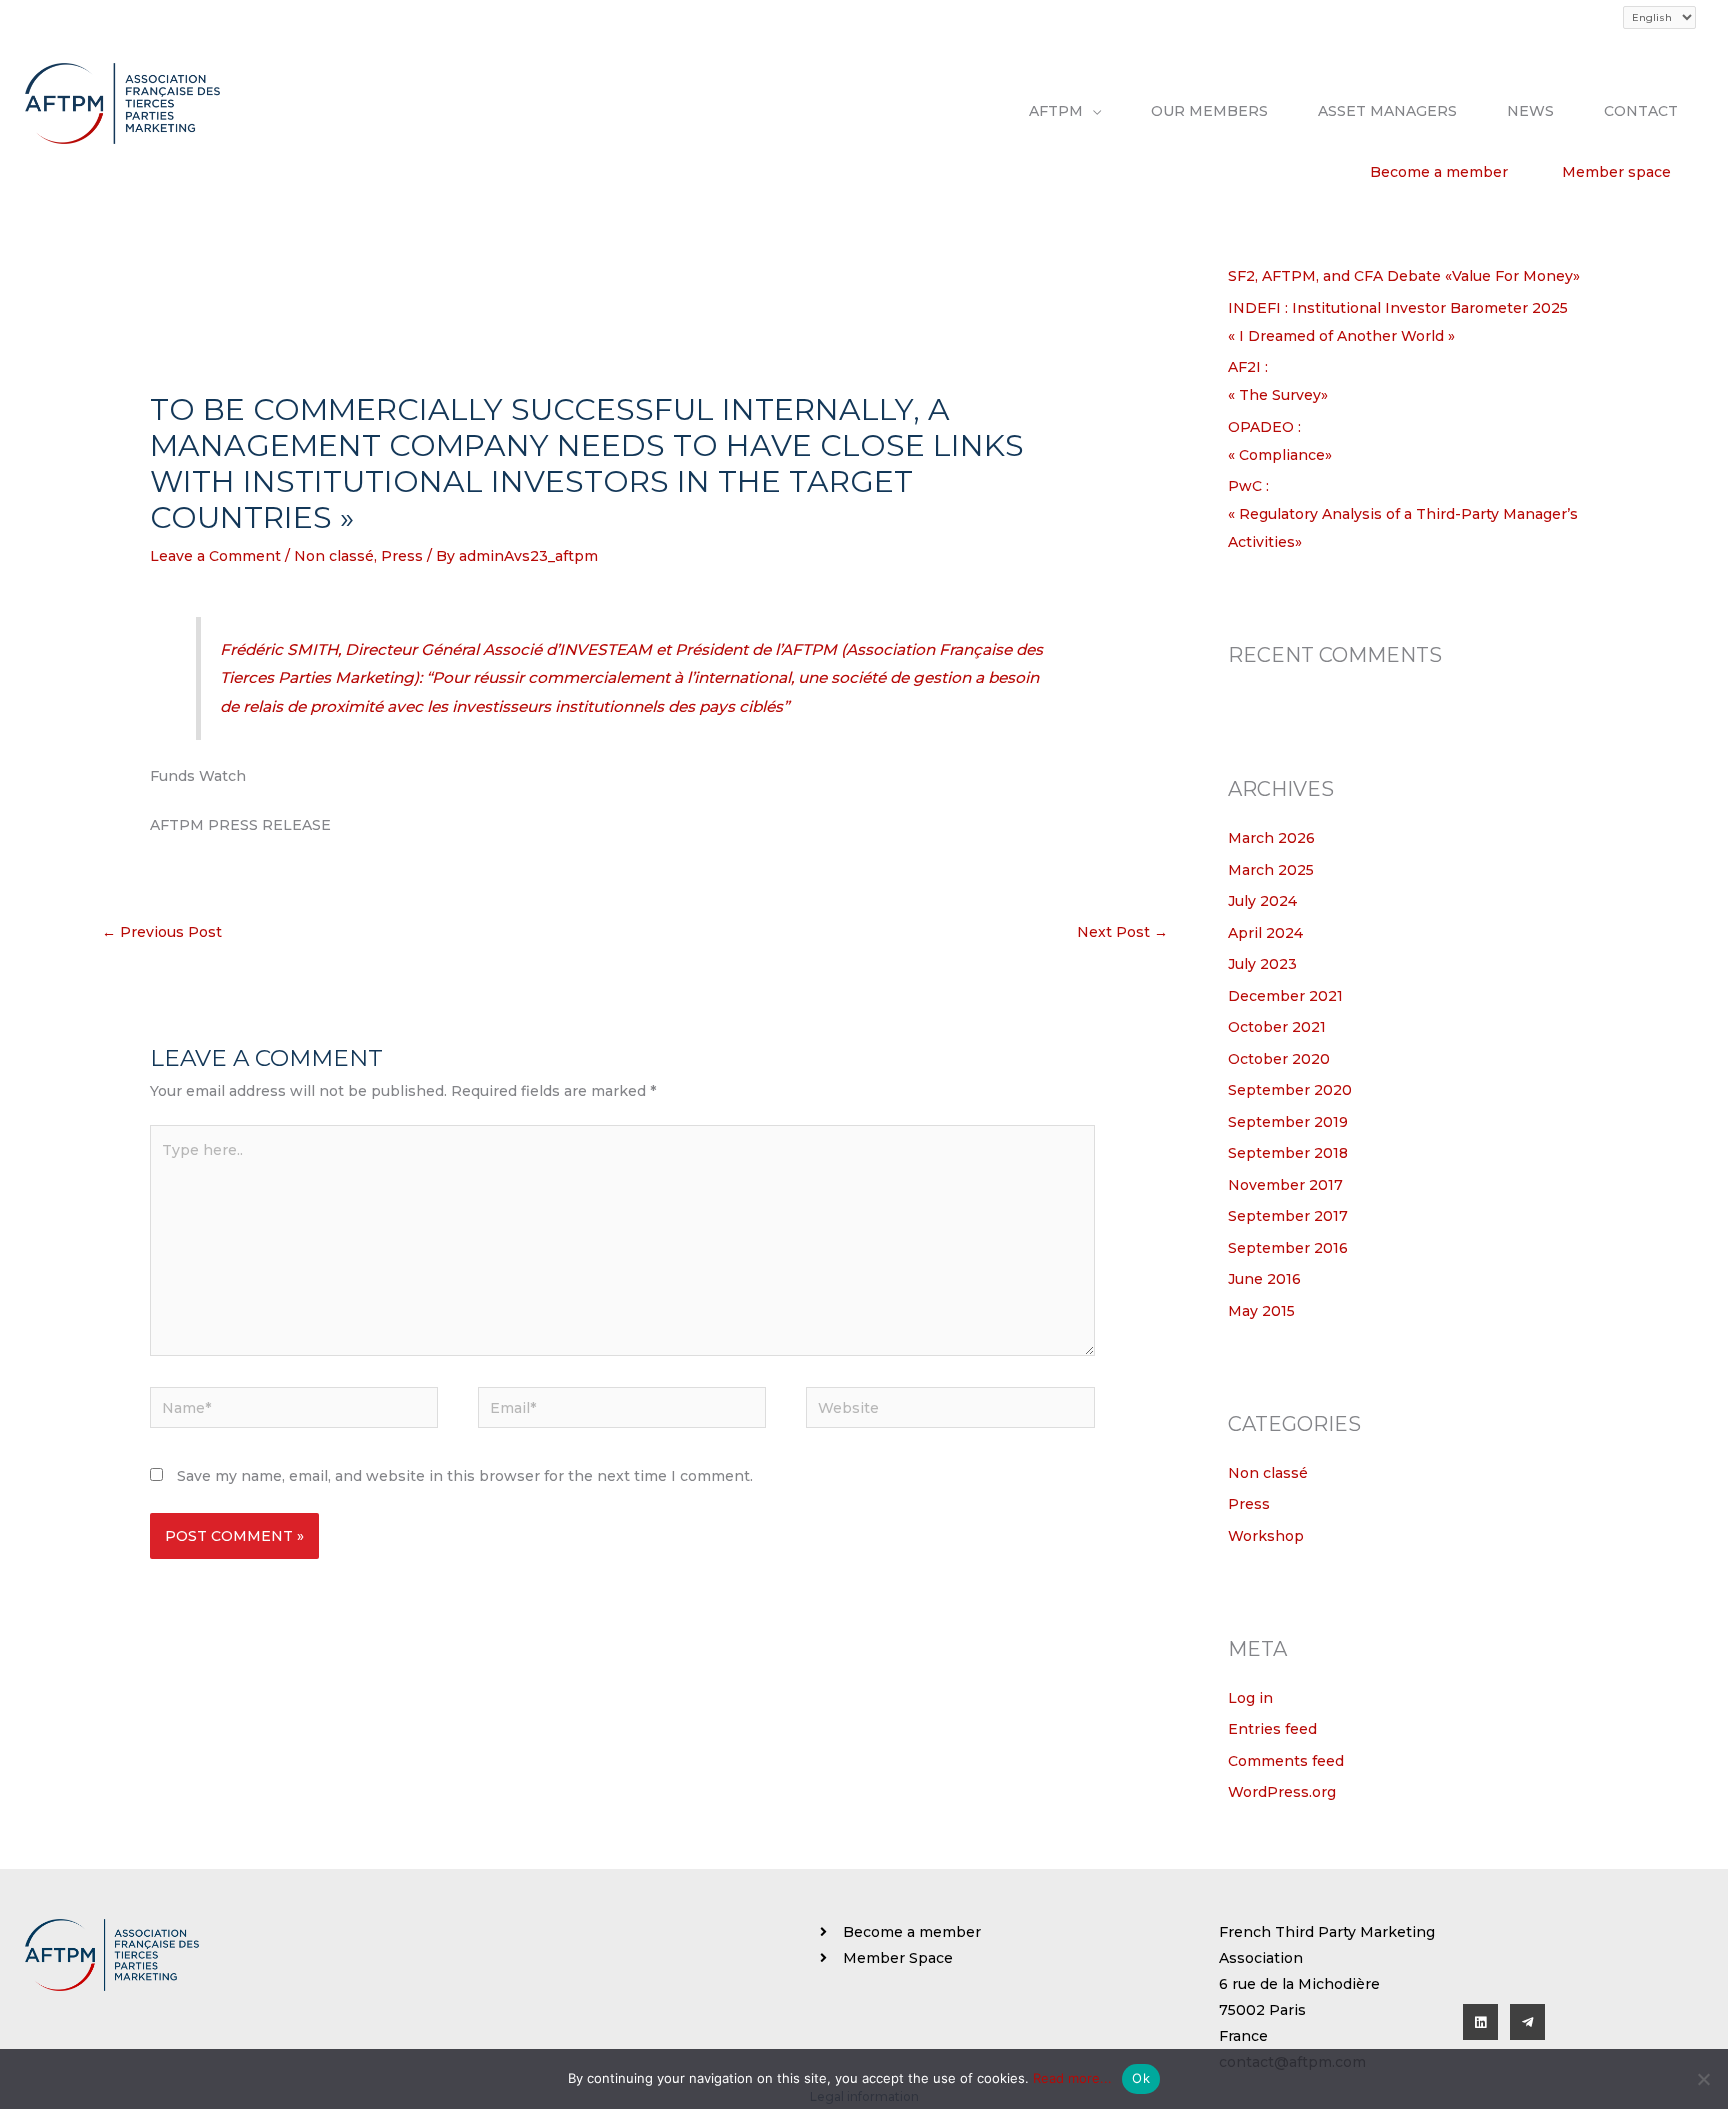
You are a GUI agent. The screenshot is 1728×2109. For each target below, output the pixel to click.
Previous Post (162, 932)
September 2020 (1290, 1090)
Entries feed (1272, 1729)
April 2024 (1265, 933)
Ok (1141, 2078)
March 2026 (1271, 838)
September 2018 (1288, 1153)
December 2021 (1285, 996)
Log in (1250, 1698)
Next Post (1122, 932)
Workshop (1266, 1536)
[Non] (1703, 2079)
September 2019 (1288, 1122)
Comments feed (1286, 1761)
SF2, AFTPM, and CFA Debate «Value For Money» (1404, 276)
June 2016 (1264, 1279)
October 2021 (1277, 1027)
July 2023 (1262, 964)
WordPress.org (1282, 1792)
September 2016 (1288, 1248)
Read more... (1072, 2078)
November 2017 (1285, 1185)
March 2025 (1271, 870)
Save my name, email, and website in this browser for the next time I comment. (465, 1476)
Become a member (1439, 172)
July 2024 (1262, 901)
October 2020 (1279, 1059)
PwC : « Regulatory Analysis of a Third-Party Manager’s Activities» (1403, 514)
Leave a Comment (215, 556)
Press (402, 556)
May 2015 (1261, 1311)
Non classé (334, 556)
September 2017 (1288, 1216)
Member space (1616, 172)
